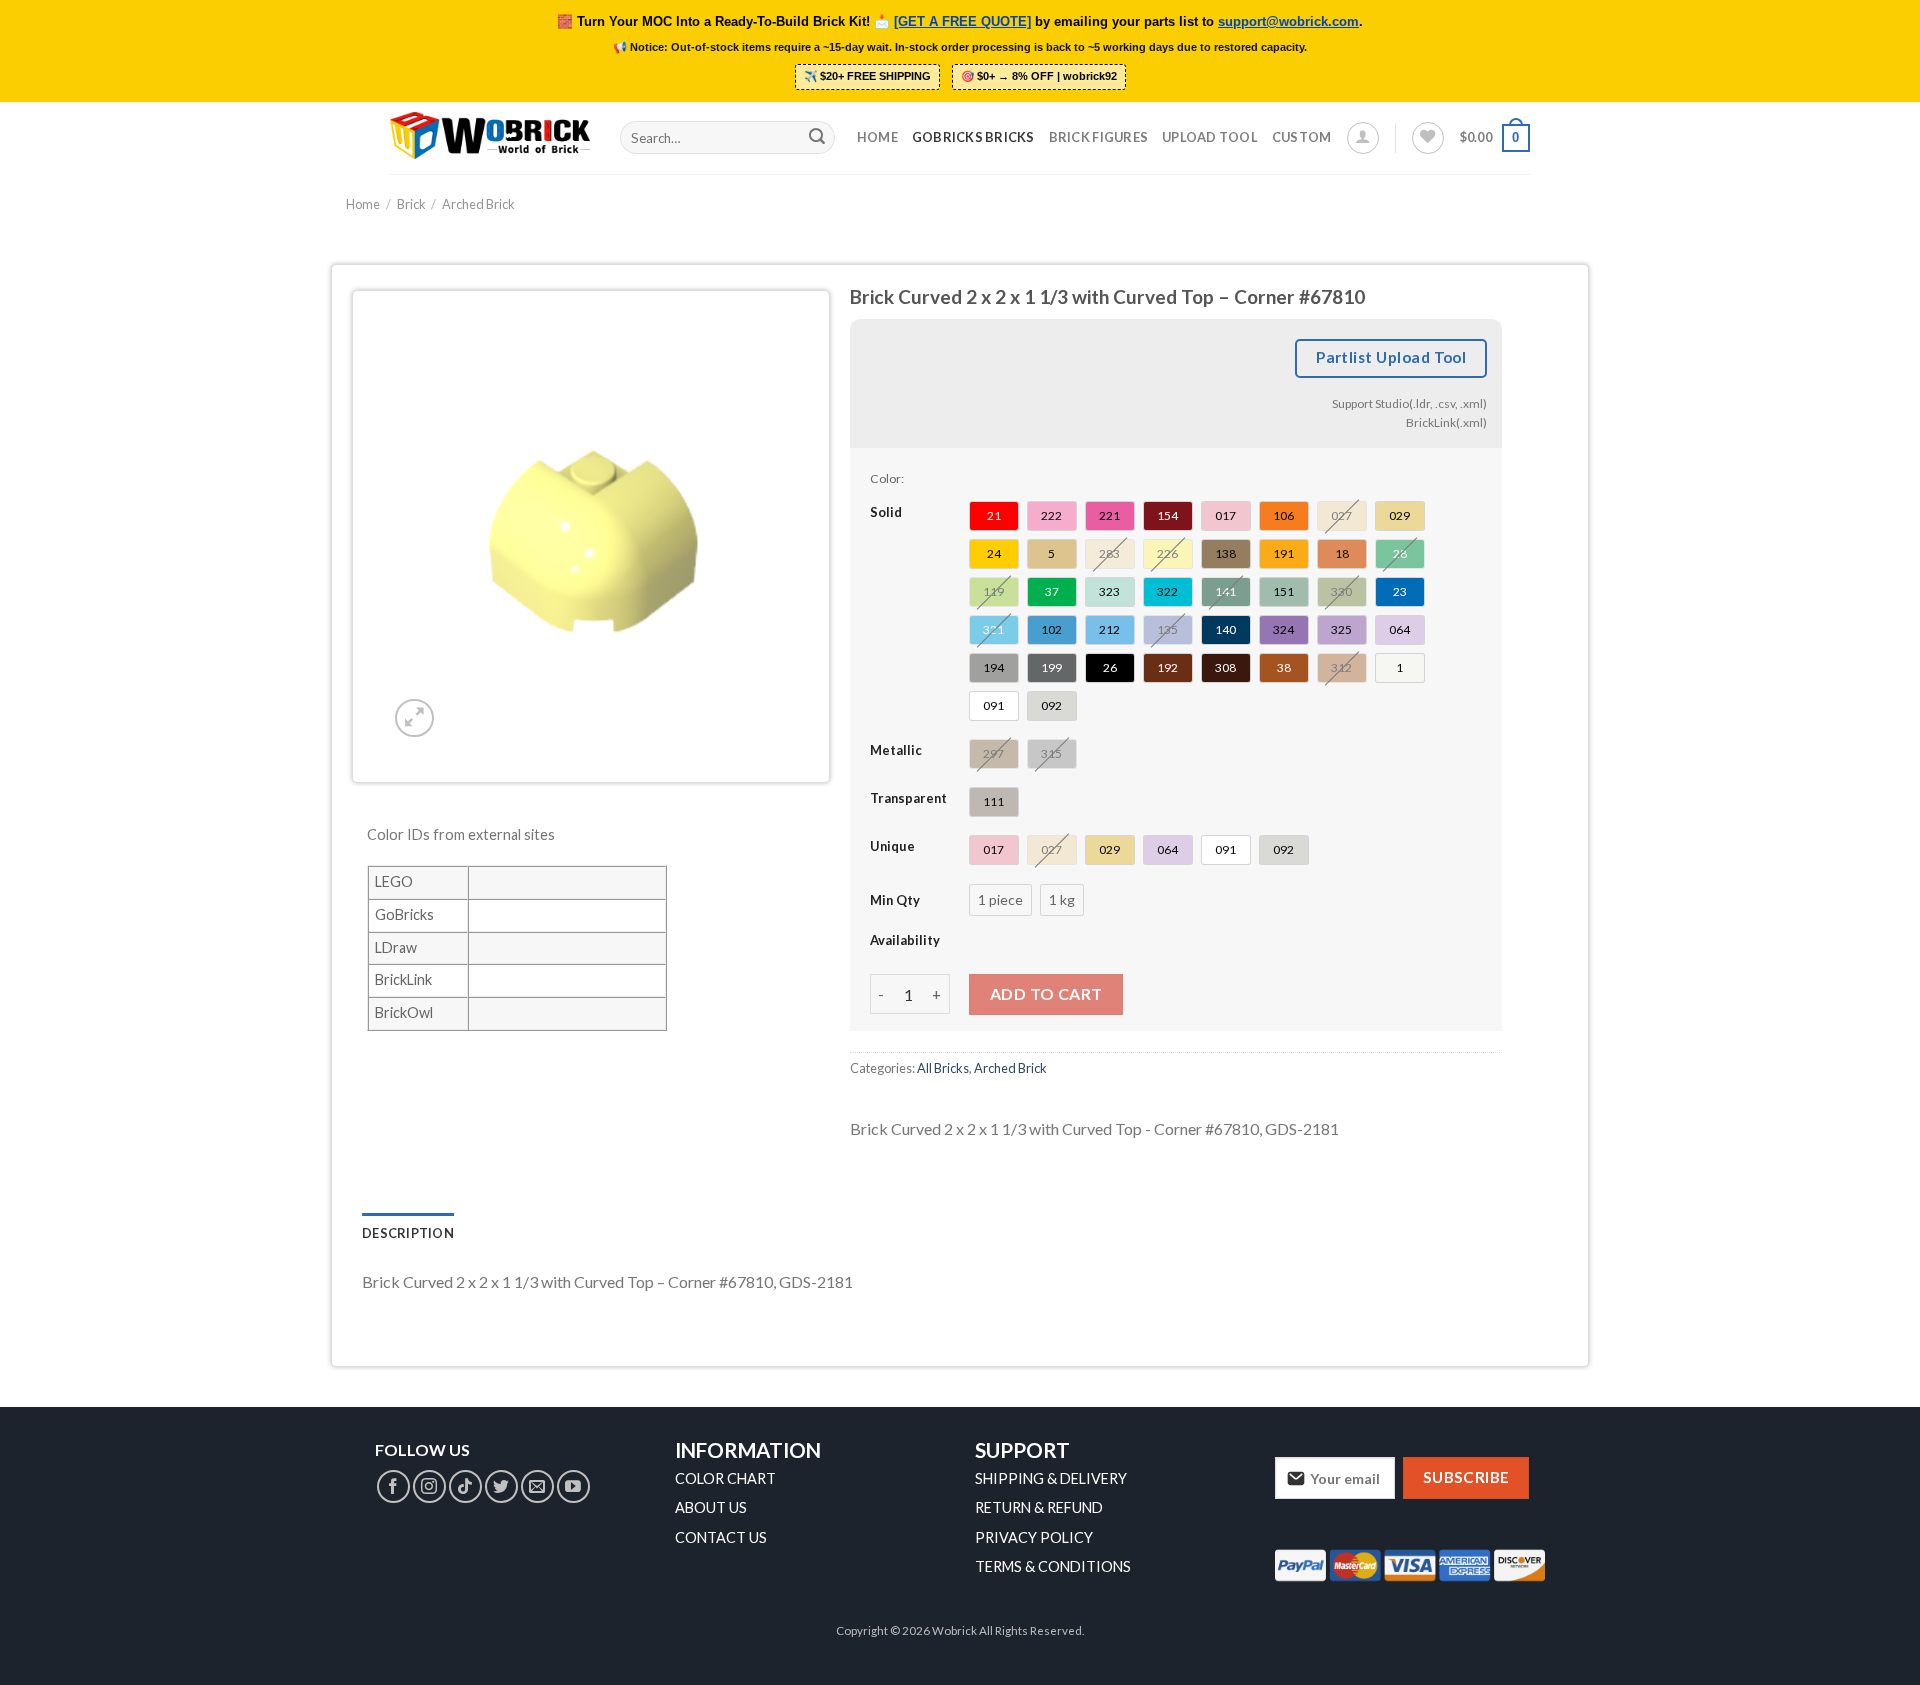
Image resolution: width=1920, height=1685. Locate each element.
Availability (905, 940)
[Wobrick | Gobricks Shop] (490, 137)
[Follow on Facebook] (393, 1486)
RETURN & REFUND (1039, 1507)
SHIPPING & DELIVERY (1051, 1478)
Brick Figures (1098, 137)
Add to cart (1046, 993)
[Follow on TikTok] (465, 1486)
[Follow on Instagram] (429, 1486)
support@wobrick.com (1288, 22)
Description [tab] (408, 1233)
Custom (1302, 137)
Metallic (896, 750)
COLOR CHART (725, 1478)
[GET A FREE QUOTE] (962, 22)
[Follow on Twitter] (501, 1486)
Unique (892, 846)
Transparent (908, 798)
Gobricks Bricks (973, 137)
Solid (886, 512)
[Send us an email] (537, 1486)
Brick (411, 204)
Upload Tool (1210, 137)
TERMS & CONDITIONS (1053, 1566)
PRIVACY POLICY (1034, 1537)
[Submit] (817, 138)
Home (877, 137)
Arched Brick (478, 204)
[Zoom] (414, 718)
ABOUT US (711, 1507)
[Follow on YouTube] (573, 1486)
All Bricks (943, 1068)
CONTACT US (721, 1537)
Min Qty (895, 900)
